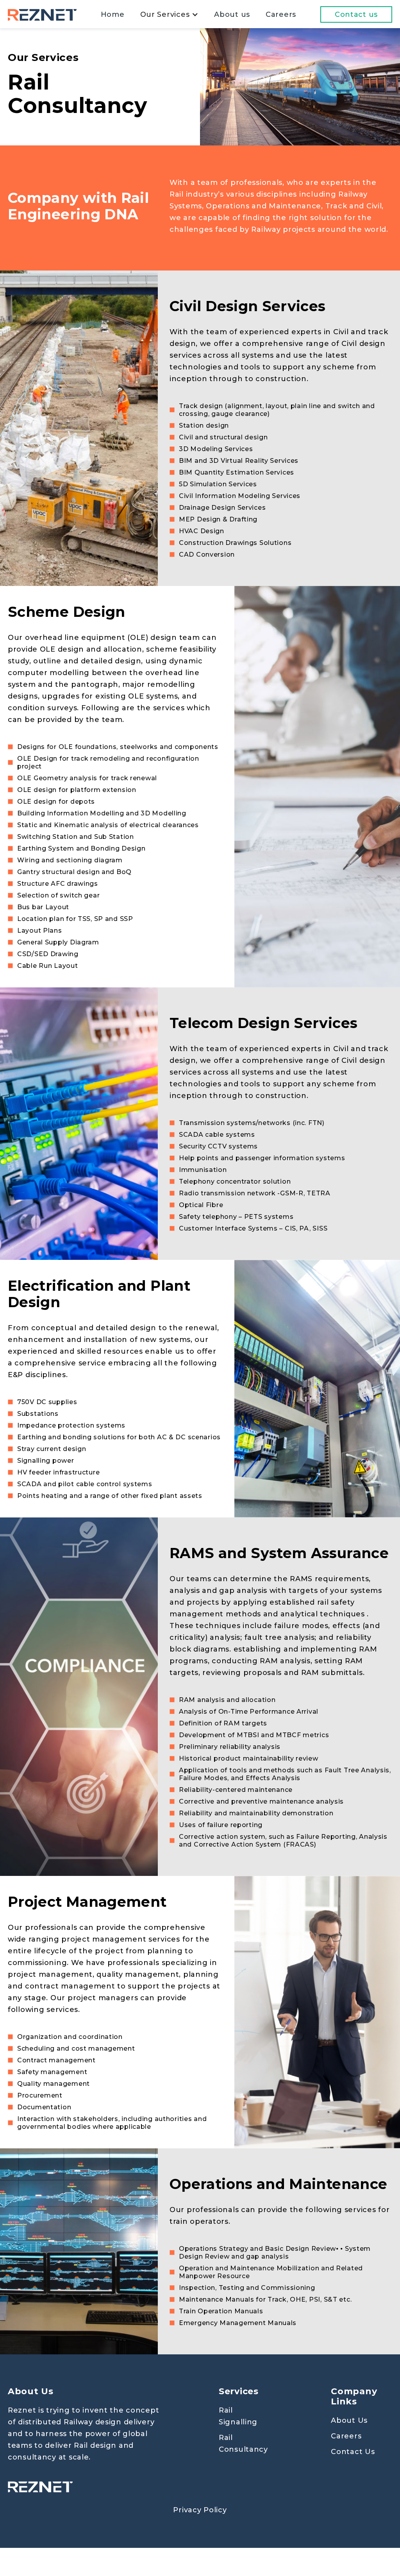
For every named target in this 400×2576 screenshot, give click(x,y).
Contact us (356, 14)
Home (113, 14)
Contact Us (353, 2452)
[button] (170, 14)
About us (232, 14)
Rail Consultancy (243, 2443)
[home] (42, 14)
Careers (281, 14)
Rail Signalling (238, 2416)
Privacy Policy (200, 2510)
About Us (349, 2420)
